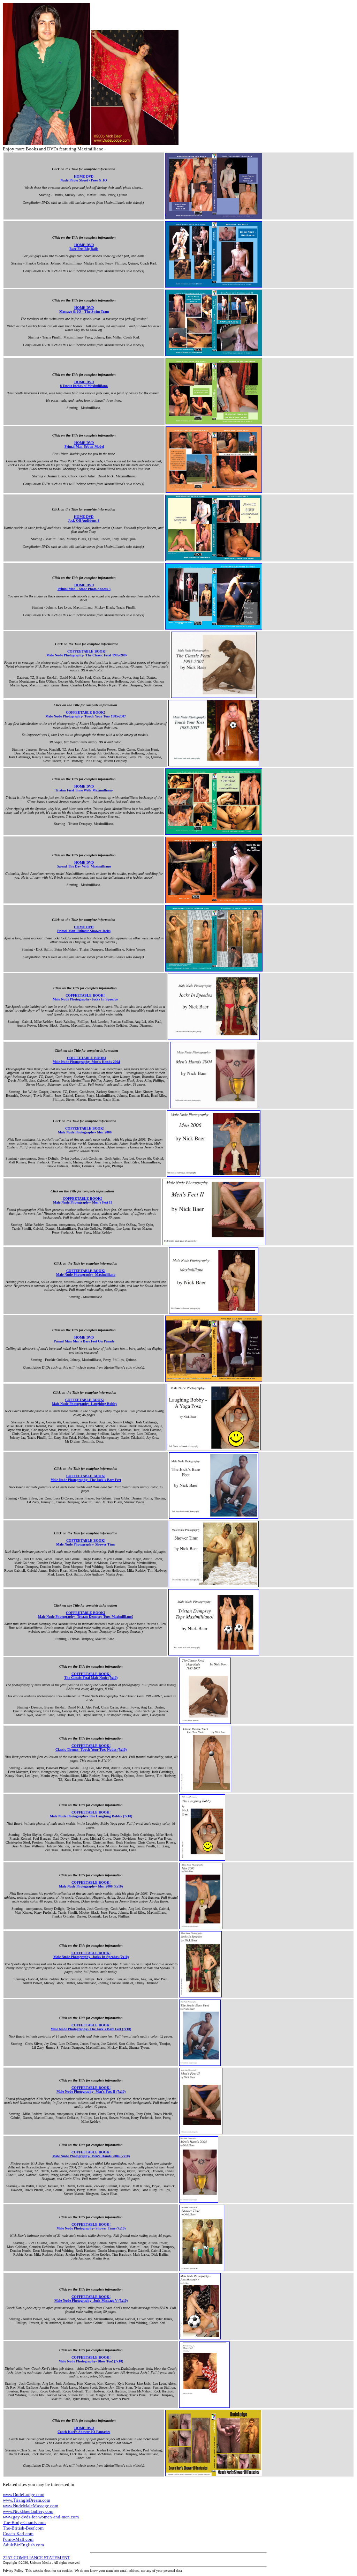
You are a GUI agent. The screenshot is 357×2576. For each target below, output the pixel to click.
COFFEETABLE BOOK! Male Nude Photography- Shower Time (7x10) (91, 2226)
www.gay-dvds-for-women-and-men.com (41, 2517)
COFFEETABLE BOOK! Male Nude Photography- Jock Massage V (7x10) (91, 2299)
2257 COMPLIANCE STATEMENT (36, 2558)
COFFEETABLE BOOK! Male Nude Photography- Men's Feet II (82, 1200)
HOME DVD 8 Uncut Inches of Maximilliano (84, 384)
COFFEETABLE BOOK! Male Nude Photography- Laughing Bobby (85, 1402)
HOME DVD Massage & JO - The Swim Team (84, 310)
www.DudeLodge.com (24, 2495)
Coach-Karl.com (18, 2534)
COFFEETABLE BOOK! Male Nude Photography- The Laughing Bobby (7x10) (91, 1814)
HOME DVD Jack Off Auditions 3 (84, 519)
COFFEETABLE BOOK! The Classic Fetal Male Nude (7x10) (91, 1676)
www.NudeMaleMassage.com (31, 2506)
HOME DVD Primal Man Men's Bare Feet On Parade (84, 1339)
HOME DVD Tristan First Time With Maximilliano (84, 788)
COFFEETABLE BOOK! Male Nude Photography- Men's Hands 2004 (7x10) (91, 2154)
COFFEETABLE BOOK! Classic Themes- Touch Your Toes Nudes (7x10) (91, 1748)
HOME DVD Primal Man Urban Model (84, 445)
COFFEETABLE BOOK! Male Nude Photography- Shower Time (86, 1542)
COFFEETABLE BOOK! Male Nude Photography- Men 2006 (85, 1130)
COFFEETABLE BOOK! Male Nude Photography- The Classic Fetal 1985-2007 (87, 653)
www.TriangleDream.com (26, 2500)
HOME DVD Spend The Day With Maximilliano (84, 864)
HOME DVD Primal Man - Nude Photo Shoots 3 (84, 587)
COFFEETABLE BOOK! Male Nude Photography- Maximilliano (86, 1273)
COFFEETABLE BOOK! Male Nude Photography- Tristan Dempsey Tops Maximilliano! (85, 1615)
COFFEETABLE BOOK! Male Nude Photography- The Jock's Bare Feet (86, 1478)
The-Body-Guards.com (24, 2522)
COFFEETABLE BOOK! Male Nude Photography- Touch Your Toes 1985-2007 (86, 714)
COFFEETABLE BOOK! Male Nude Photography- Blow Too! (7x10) (91, 2359)
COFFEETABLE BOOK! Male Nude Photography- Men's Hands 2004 (86, 1060)
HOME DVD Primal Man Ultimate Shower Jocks (84, 929)
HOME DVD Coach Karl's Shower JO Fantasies (84, 2430)
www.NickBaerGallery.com (28, 2511)
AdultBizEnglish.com (23, 2545)
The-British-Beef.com (23, 2528)
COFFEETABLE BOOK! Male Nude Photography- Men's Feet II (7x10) (91, 2090)
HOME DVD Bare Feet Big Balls (84, 247)
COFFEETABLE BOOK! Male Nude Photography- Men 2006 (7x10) (91, 1884)
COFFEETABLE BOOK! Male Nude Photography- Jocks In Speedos (85, 997)
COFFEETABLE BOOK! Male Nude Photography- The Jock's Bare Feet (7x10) (91, 2027)
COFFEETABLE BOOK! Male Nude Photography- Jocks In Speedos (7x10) (91, 1955)
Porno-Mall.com (18, 2539)
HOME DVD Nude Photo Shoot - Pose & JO (84, 178)
